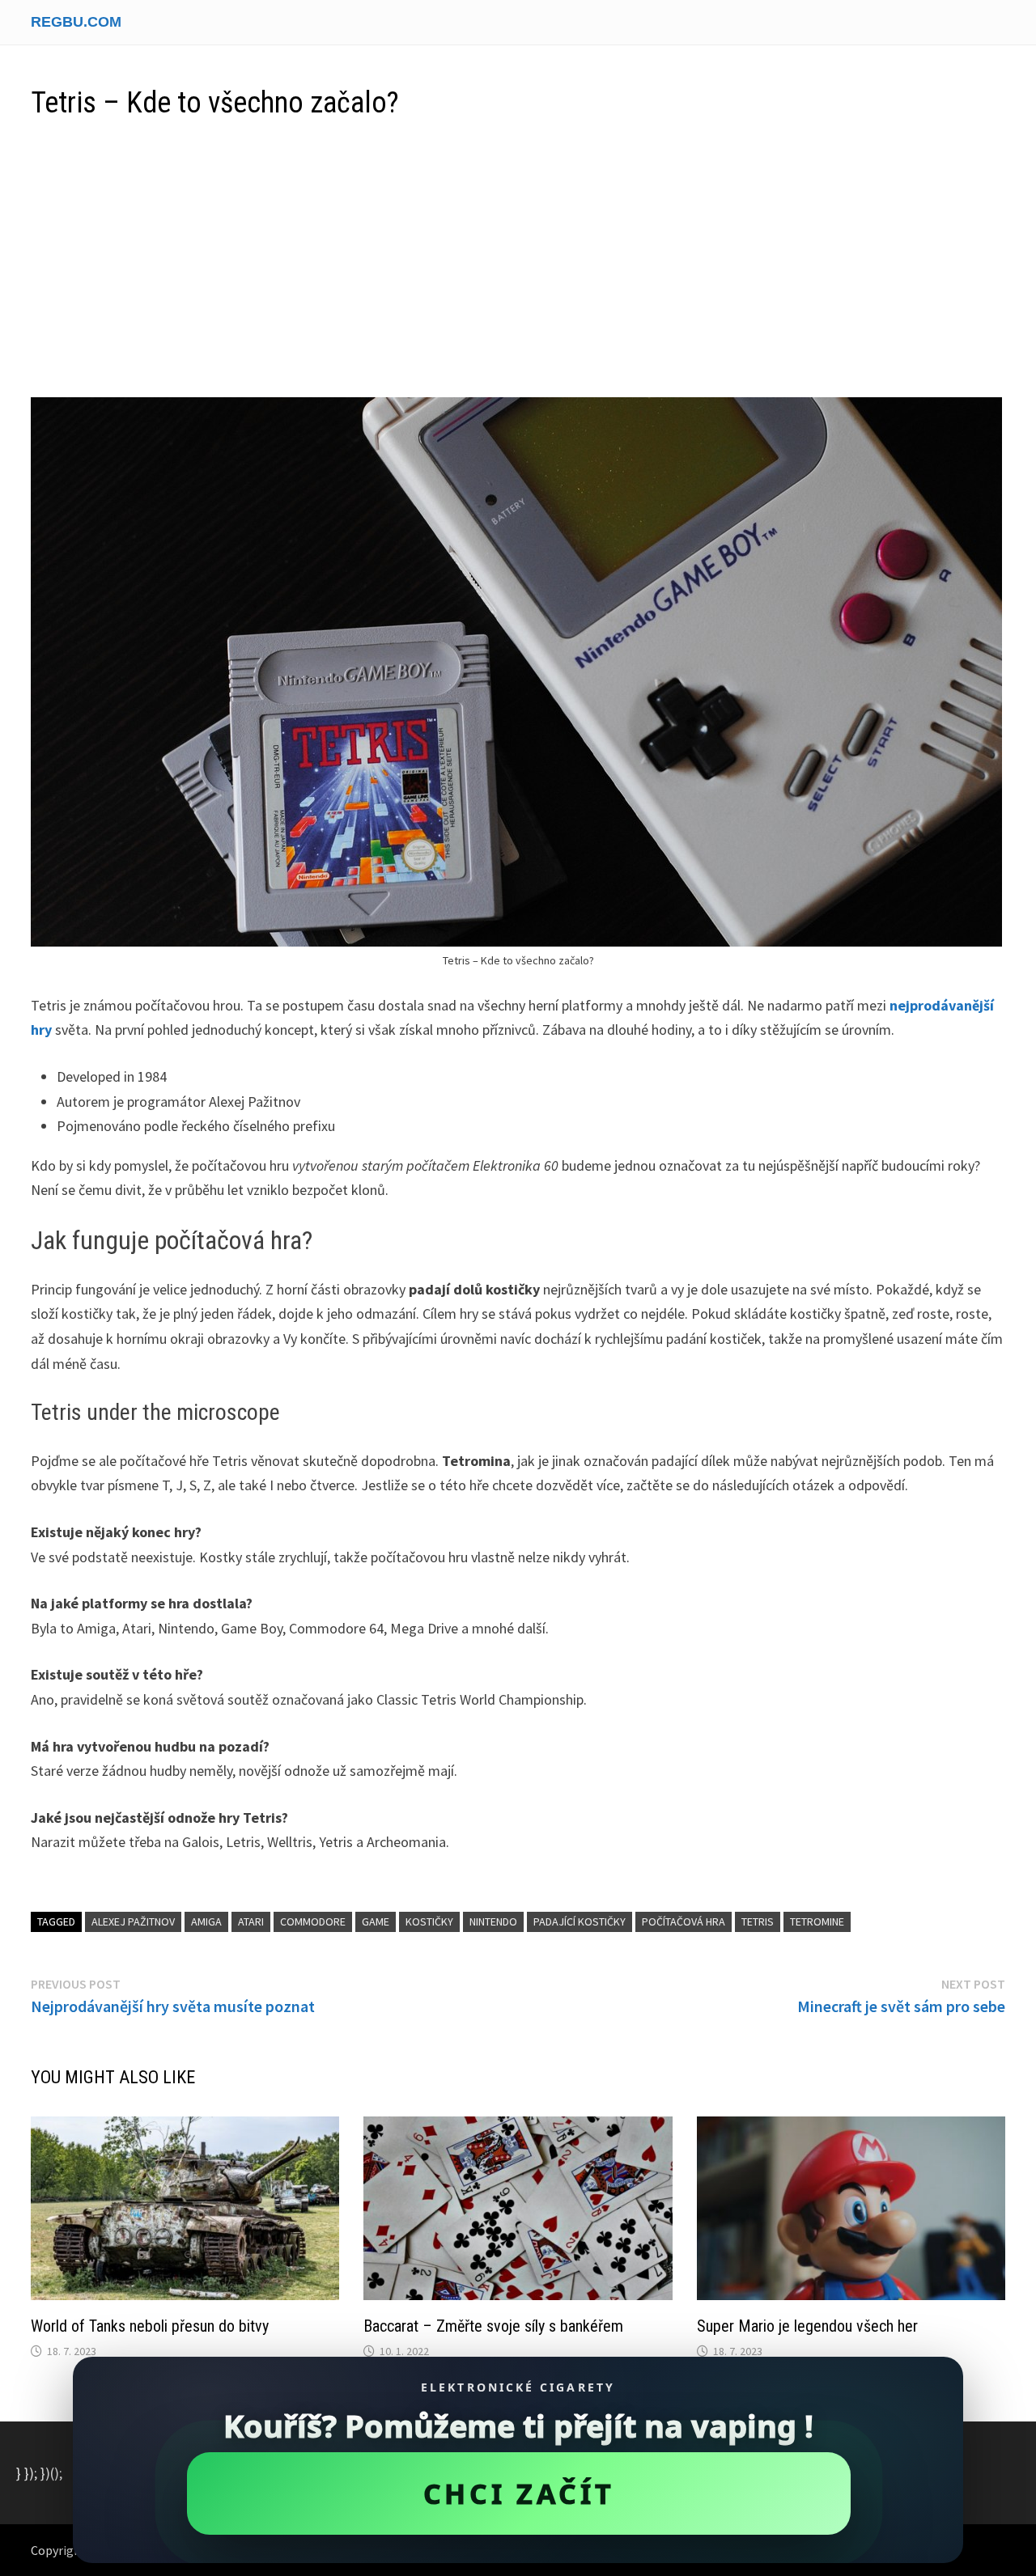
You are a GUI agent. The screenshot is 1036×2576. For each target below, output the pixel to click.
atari (251, 1921)
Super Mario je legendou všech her (807, 2326)
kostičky (429, 1921)
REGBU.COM (76, 22)
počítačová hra (684, 1921)
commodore (313, 1921)
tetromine (817, 1921)
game (376, 1921)
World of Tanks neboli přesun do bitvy (150, 2326)
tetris (758, 1921)
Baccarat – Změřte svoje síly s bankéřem (493, 2326)
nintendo (493, 1921)
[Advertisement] (518, 260)
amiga (206, 1921)
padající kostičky (580, 1921)
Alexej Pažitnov (133, 1921)
